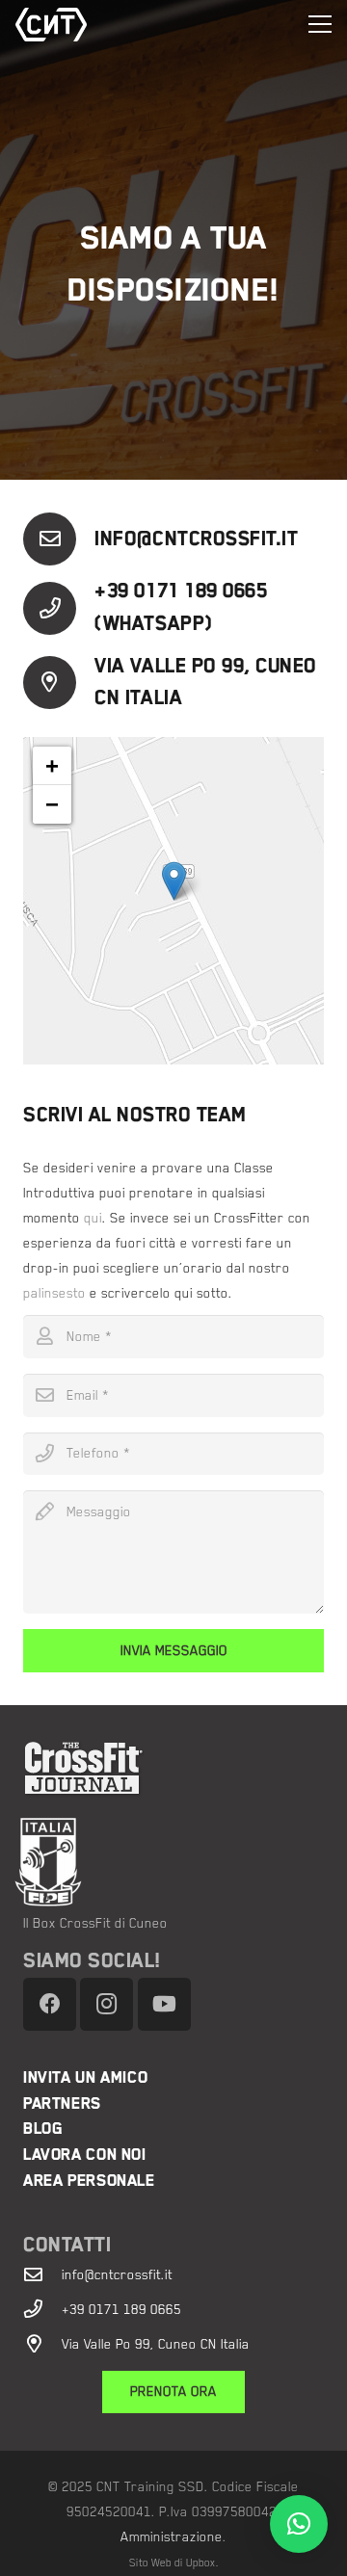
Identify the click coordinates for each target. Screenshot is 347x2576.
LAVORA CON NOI (85, 2155)
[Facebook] (50, 2004)
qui (93, 1218)
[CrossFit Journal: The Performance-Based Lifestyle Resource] (185, 1768)
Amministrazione (172, 2537)
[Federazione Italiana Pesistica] (162, 1862)
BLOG (42, 2129)
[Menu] (320, 24)
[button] (299, 2524)
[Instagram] (107, 2004)
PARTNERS (62, 2103)
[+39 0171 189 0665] (42, 2309)
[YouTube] (164, 2004)
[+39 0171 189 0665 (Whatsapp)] (59, 608)
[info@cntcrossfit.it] (59, 539)
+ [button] (52, 765)
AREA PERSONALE (89, 2181)
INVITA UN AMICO (85, 2077)
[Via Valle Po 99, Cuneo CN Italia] (59, 683)
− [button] (52, 804)
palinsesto (54, 1293)
